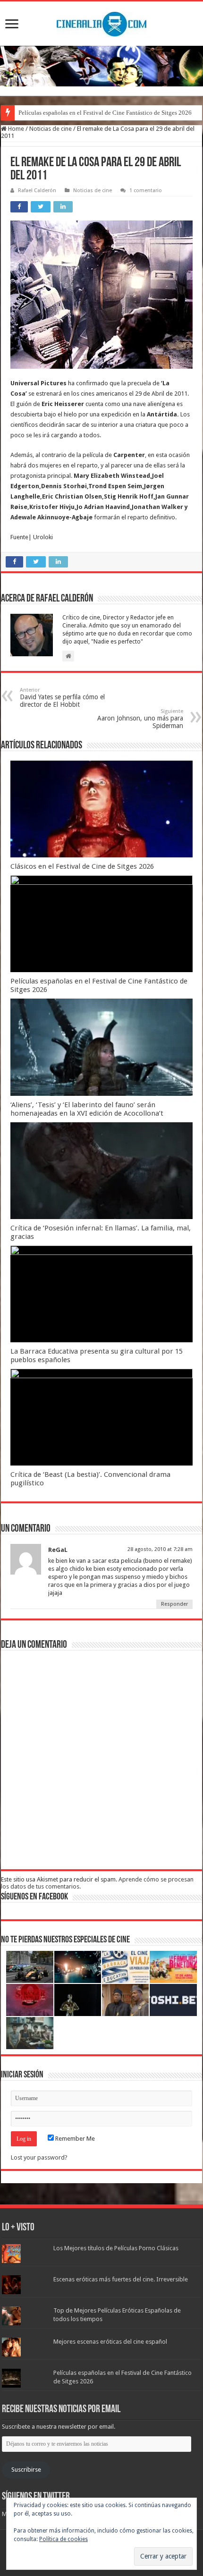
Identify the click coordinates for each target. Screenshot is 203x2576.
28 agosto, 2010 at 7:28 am (160, 1549)
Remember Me (74, 2139)
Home (15, 129)
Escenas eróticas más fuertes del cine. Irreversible (121, 2279)
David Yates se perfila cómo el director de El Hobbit (62, 698)
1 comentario (146, 191)
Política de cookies (63, 2539)
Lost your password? (39, 2157)
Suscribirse (26, 2470)
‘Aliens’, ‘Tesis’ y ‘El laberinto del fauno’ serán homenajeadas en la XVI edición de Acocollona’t (87, 1109)
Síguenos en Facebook (34, 1897)
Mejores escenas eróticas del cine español (110, 2342)
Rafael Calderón (37, 191)
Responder (174, 1604)
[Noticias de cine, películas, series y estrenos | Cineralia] (101, 22)
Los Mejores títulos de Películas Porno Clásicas (116, 2248)
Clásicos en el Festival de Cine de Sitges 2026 (82, 866)
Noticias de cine (51, 129)
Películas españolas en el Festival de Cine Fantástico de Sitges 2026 (105, 113)
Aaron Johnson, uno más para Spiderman (140, 719)
